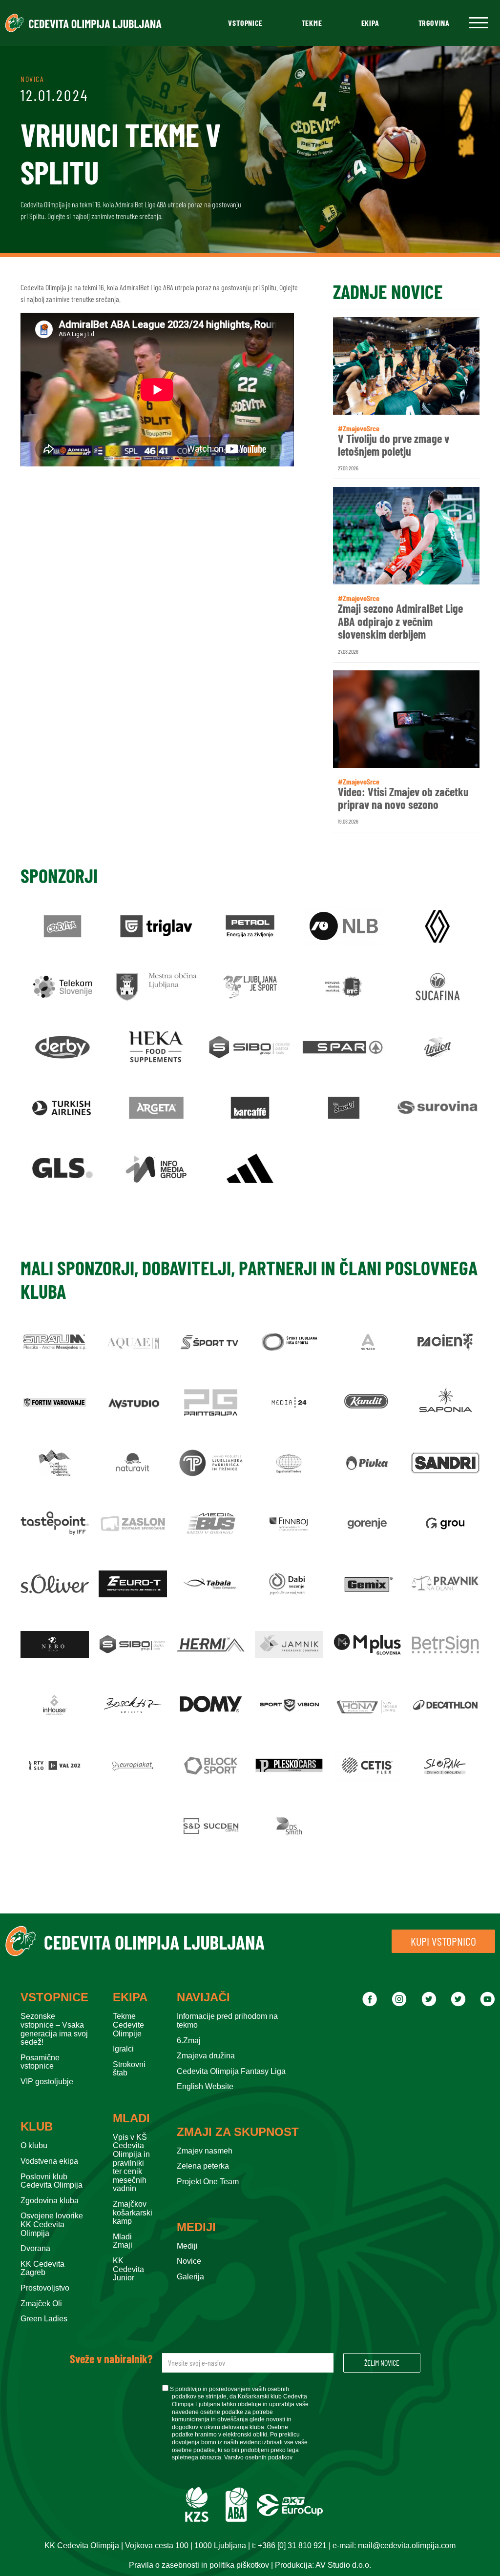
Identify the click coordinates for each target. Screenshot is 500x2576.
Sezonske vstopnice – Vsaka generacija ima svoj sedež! (54, 2029)
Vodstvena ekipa (49, 2161)
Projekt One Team (208, 2182)
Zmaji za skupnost (238, 2132)
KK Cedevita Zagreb (42, 2268)
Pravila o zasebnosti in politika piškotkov (199, 2565)
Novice (189, 2261)
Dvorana (35, 2248)
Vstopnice (245, 23)
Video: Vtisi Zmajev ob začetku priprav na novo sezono (403, 798)
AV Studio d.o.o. (343, 2565)
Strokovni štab (129, 2069)
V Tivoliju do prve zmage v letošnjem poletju (394, 445)
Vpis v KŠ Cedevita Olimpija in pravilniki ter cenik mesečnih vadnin (131, 2163)
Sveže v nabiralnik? (111, 2359)
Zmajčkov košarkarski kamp (133, 2213)
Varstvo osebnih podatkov (258, 2457)
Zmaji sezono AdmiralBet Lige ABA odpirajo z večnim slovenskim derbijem (400, 621)
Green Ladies (44, 2319)
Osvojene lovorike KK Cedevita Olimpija (52, 2224)
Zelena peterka (203, 2166)
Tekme (312, 23)
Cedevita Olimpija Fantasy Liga (231, 2071)
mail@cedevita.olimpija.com (407, 2546)
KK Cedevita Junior (128, 2269)
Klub (37, 2127)
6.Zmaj (189, 2041)
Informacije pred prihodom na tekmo (227, 2021)
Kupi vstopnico (443, 1941)
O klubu (34, 2145)
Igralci (123, 2049)
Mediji (196, 2227)
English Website (205, 2086)
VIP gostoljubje (47, 2082)
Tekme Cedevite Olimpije (128, 2025)
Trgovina (434, 23)
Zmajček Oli (41, 2304)
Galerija (190, 2277)
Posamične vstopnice (40, 2062)
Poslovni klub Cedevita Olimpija (52, 2181)
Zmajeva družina (206, 2056)
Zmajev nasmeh (205, 2151)
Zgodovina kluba (50, 2201)
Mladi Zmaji (123, 2241)
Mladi (131, 2118)
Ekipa (370, 23)
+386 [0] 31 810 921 (292, 2546)
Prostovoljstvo (45, 2288)
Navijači (203, 1997)
